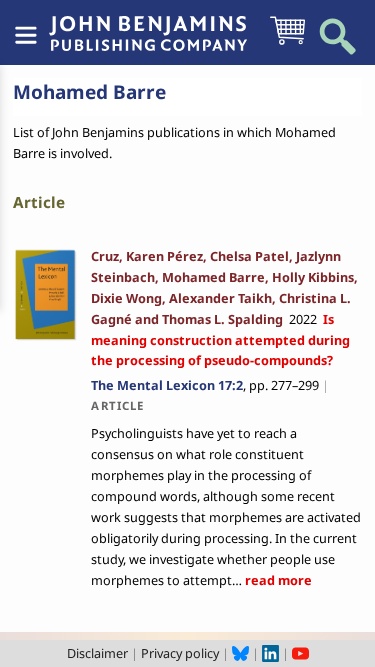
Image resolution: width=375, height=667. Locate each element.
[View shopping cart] (287, 43)
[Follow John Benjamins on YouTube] (300, 653)
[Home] (148, 23)
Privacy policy (180, 653)
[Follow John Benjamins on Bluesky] (240, 653)
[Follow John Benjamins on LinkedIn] (270, 653)
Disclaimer (97, 653)
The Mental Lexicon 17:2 (167, 385)
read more (277, 580)
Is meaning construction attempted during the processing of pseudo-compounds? (220, 340)
